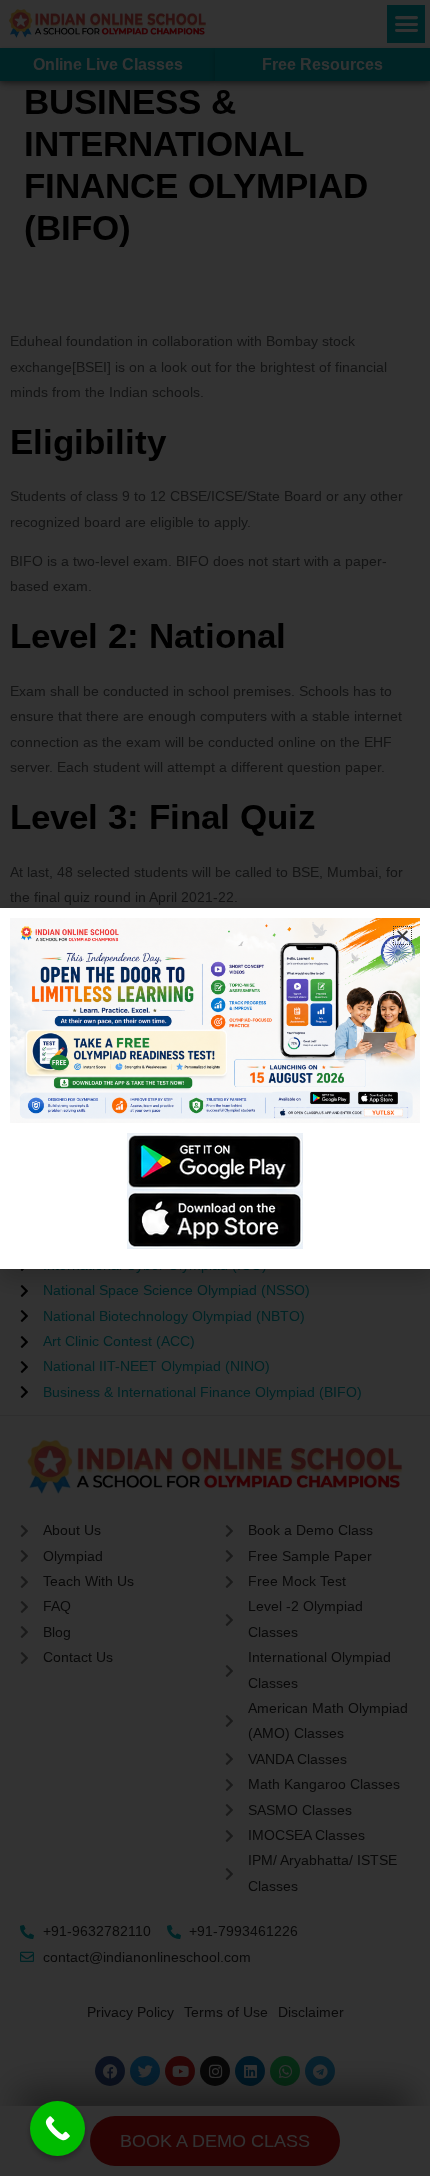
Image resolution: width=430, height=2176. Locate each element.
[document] (215, 1088)
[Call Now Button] (57, 2128)
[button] (402, 935)
